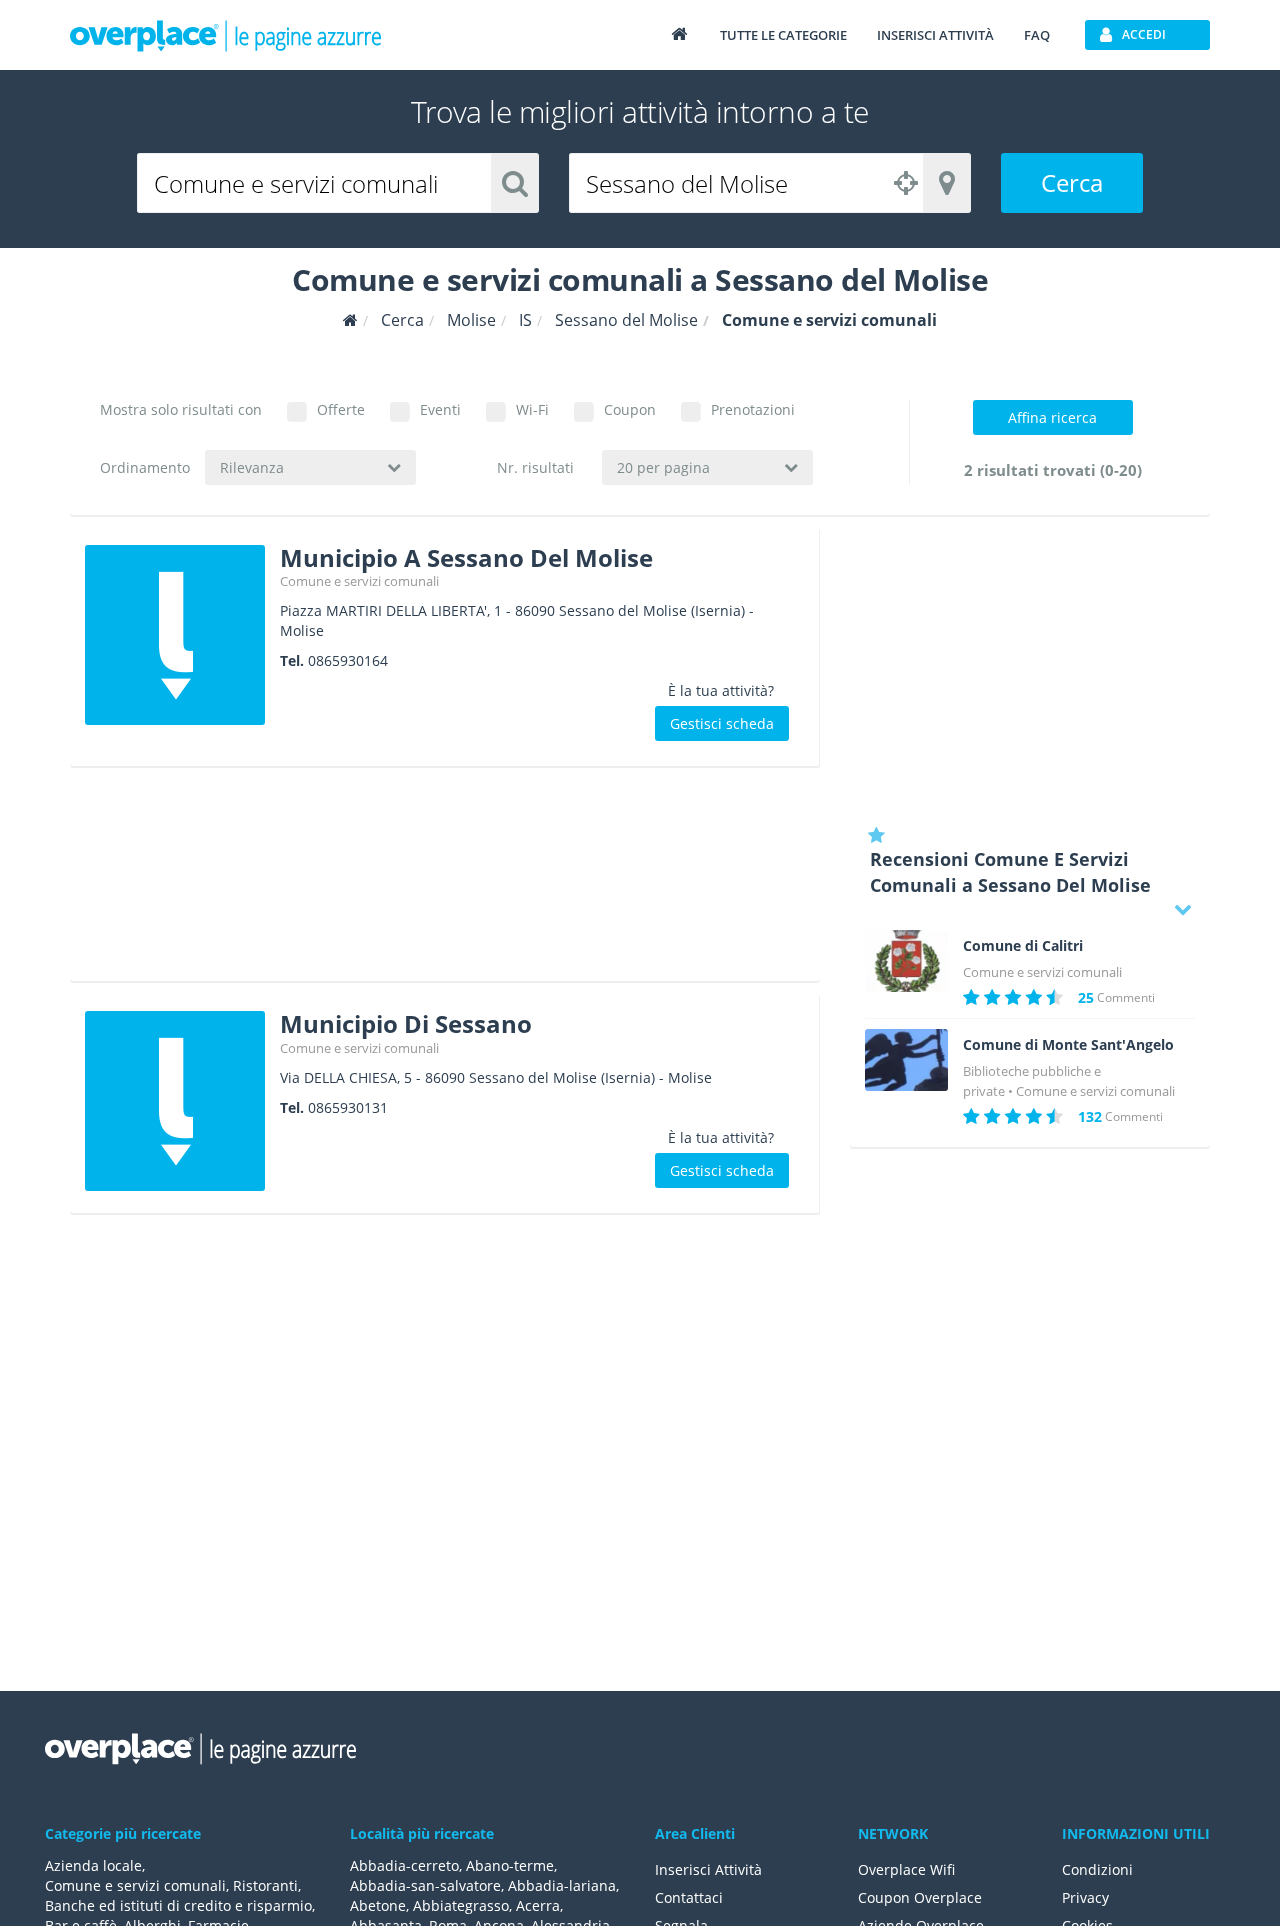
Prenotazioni (753, 409)
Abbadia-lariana (562, 1885)
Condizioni (1097, 1869)
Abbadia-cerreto (404, 1865)
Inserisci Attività (708, 1869)
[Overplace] (350, 320)
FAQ (1037, 35)
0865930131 (348, 1107)
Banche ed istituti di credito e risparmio (178, 1905)
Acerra (538, 1905)
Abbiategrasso (461, 1905)
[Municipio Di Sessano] (175, 1101)
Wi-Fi (532, 409)
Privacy (1085, 1897)
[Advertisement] (445, 881)
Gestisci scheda (722, 723)
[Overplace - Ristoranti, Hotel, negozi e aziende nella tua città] (226, 35)
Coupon (630, 409)
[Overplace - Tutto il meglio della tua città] (679, 33)
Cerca (1072, 182)
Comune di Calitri (1023, 946)
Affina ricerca (1052, 417)
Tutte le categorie (783, 35)
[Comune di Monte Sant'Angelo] (906, 1060)
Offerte (341, 409)
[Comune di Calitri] (906, 961)
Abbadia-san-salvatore (425, 1885)
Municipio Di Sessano (406, 1023)
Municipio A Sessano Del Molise (466, 557)
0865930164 (348, 660)
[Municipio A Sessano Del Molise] (175, 635)
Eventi (440, 409)
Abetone (378, 1905)
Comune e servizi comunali (359, 581)
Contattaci (689, 1897)
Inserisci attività (935, 35)
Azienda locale (93, 1865)
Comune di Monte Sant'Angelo (1068, 1045)
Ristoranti (265, 1885)
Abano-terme (510, 1865)
